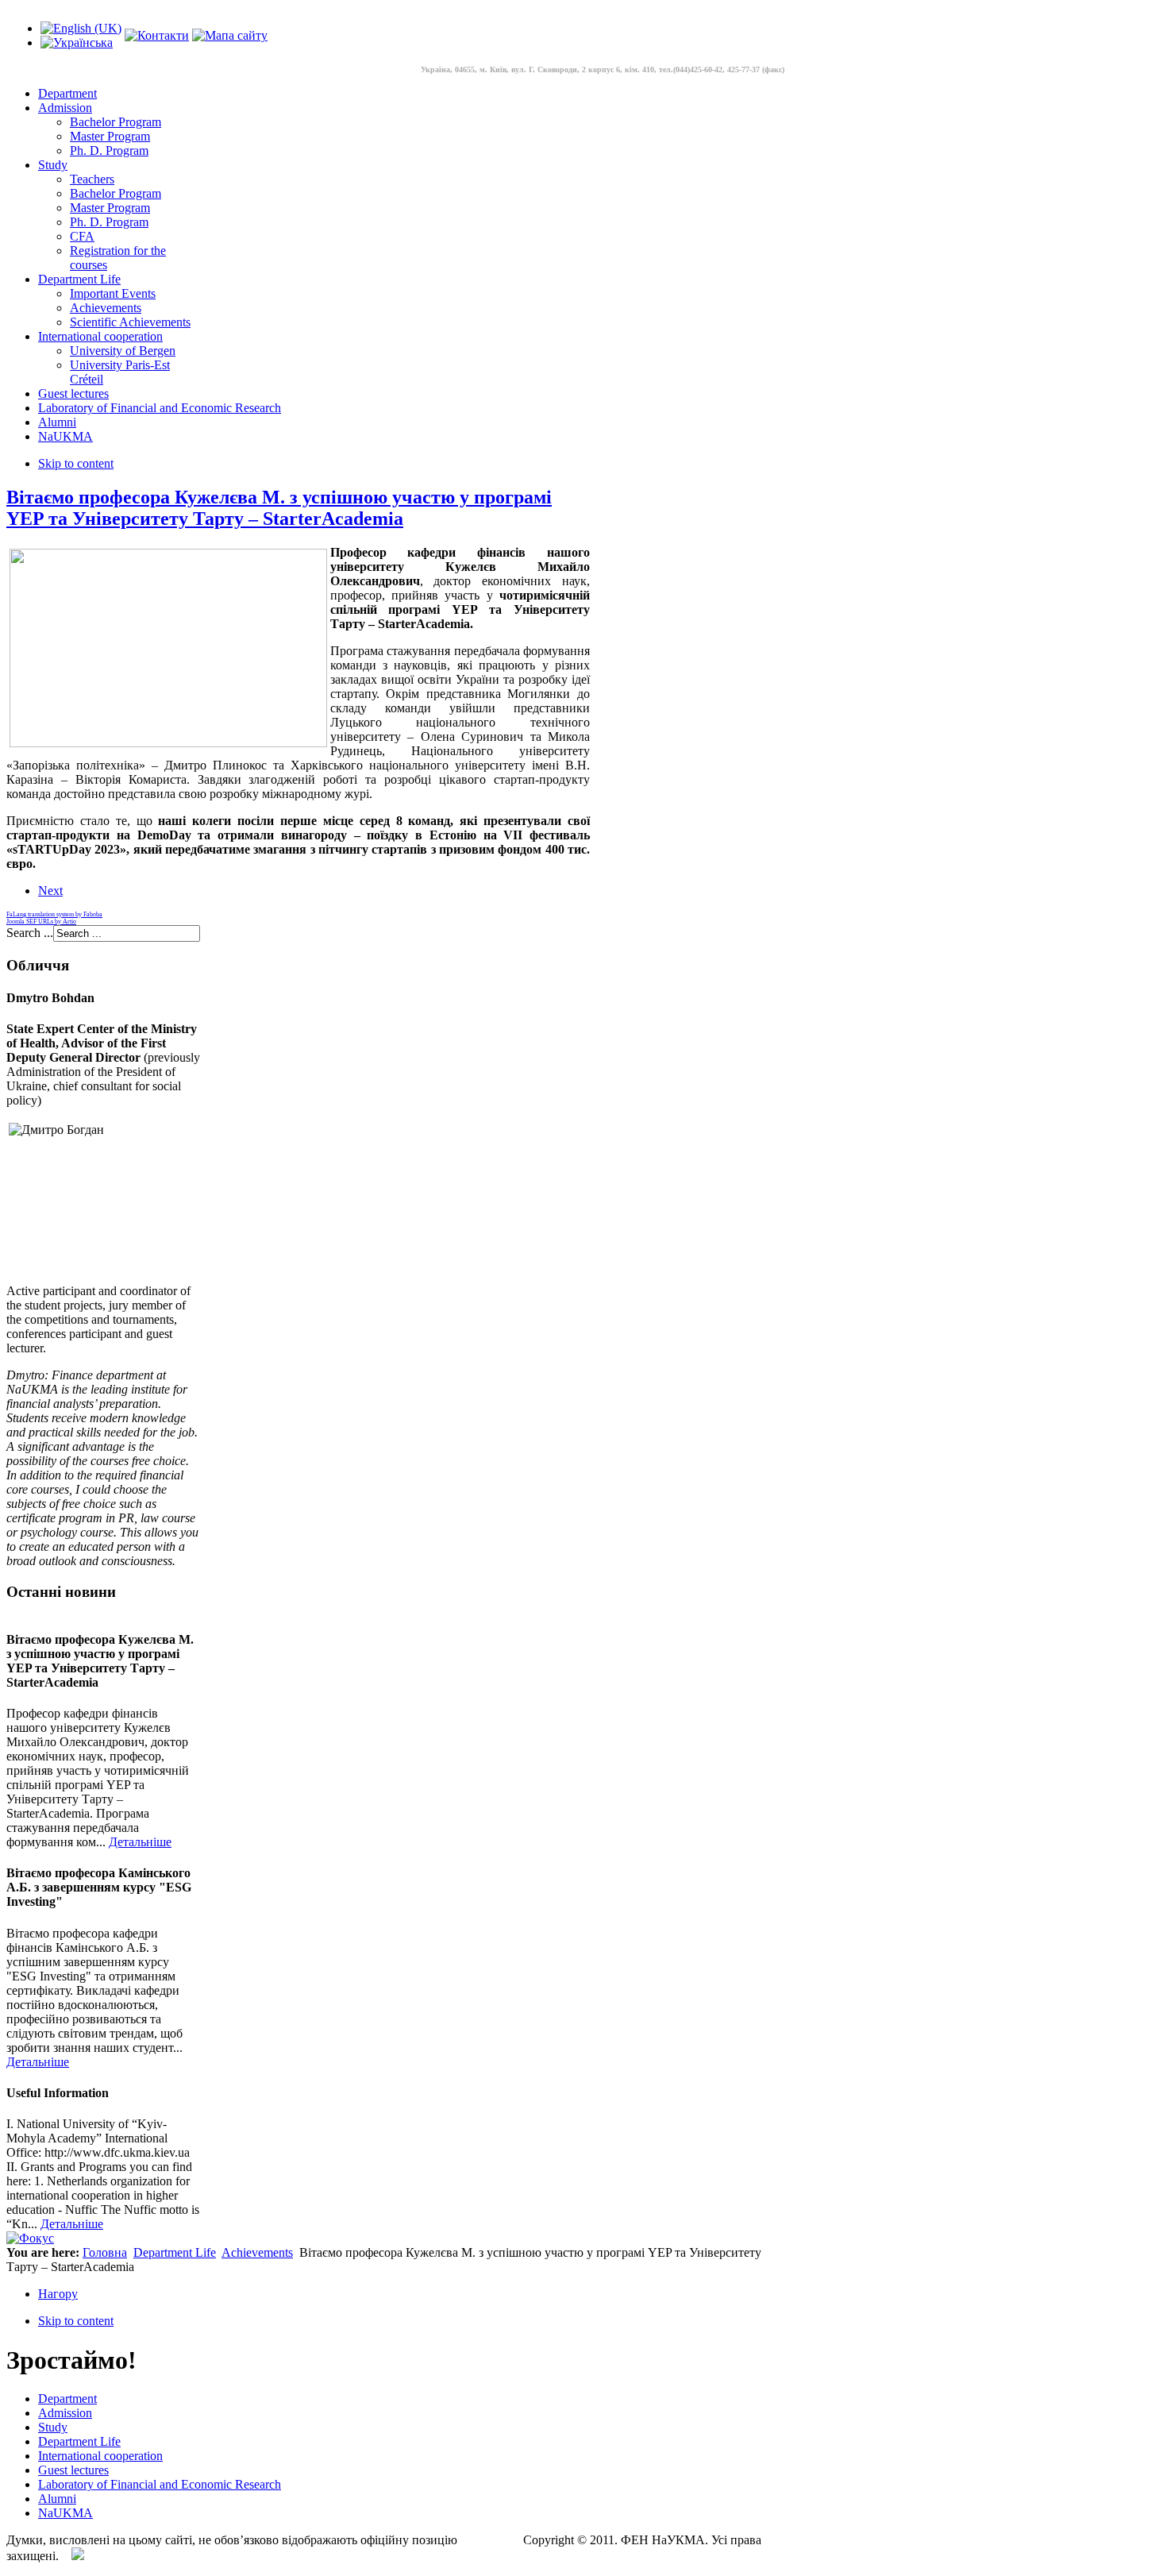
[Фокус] (30, 2238)
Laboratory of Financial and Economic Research (160, 2484)
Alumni (57, 2499)
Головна (105, 2252)
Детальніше (140, 1842)
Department (67, 2399)
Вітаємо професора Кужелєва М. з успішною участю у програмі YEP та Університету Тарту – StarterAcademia (279, 508)
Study (53, 2427)
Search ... (30, 933)
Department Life (175, 2252)
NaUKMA (65, 2513)
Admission (65, 2413)
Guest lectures (73, 2470)
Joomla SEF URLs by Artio (41, 922)
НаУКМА (487, 2540)
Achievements (257, 2252)
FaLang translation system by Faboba (54, 914)
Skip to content (76, 463)
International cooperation (100, 2456)
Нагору (58, 2294)
